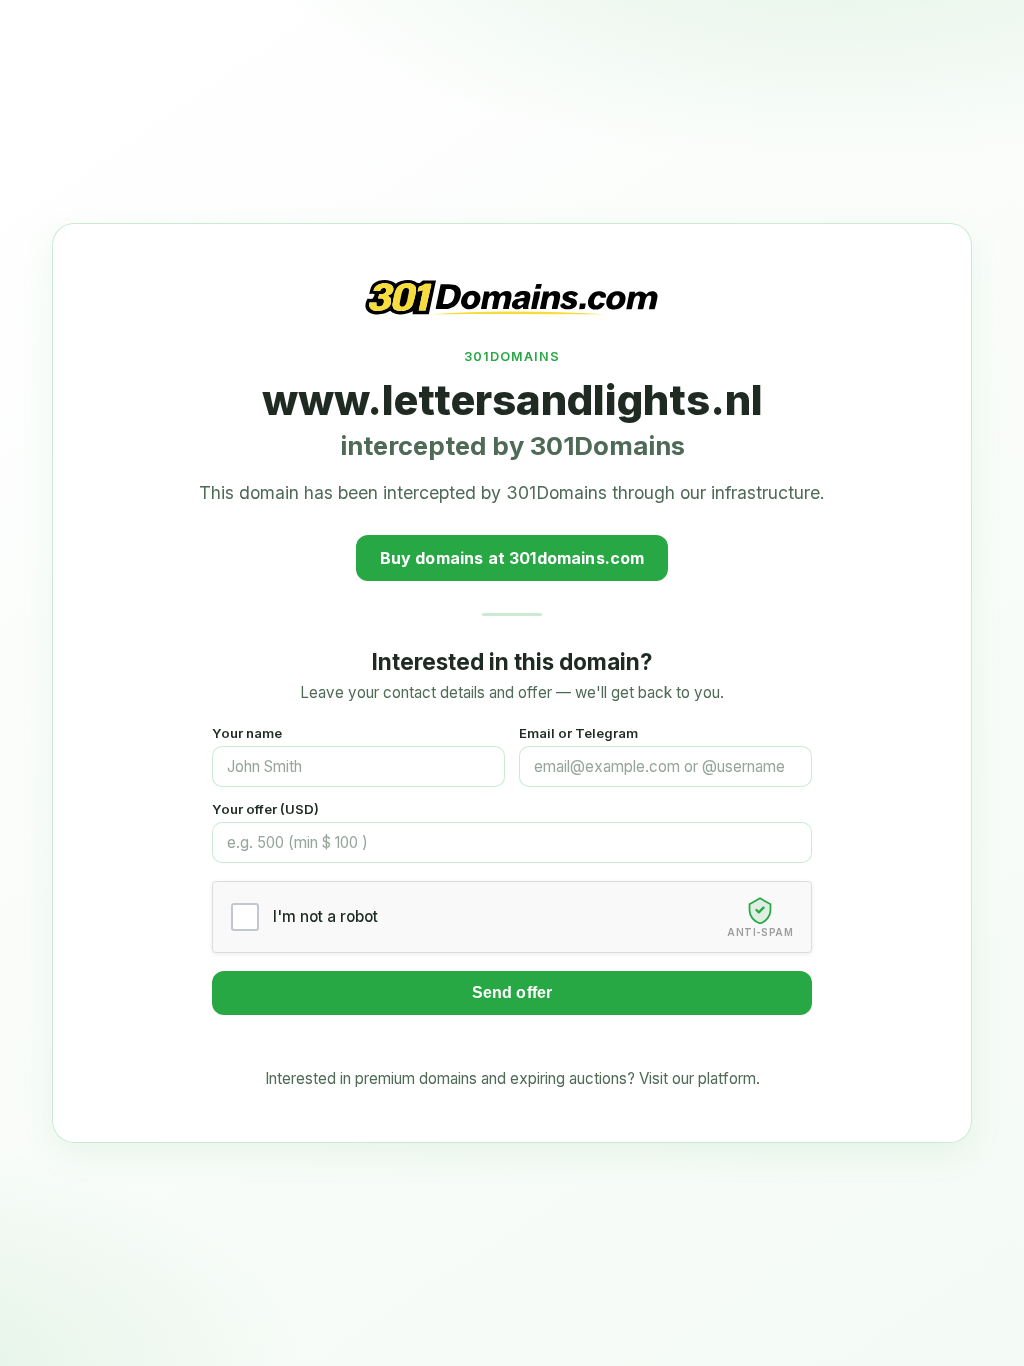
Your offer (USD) (265, 809)
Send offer (512, 992)
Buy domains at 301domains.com (512, 558)
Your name (247, 733)
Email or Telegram (578, 733)
